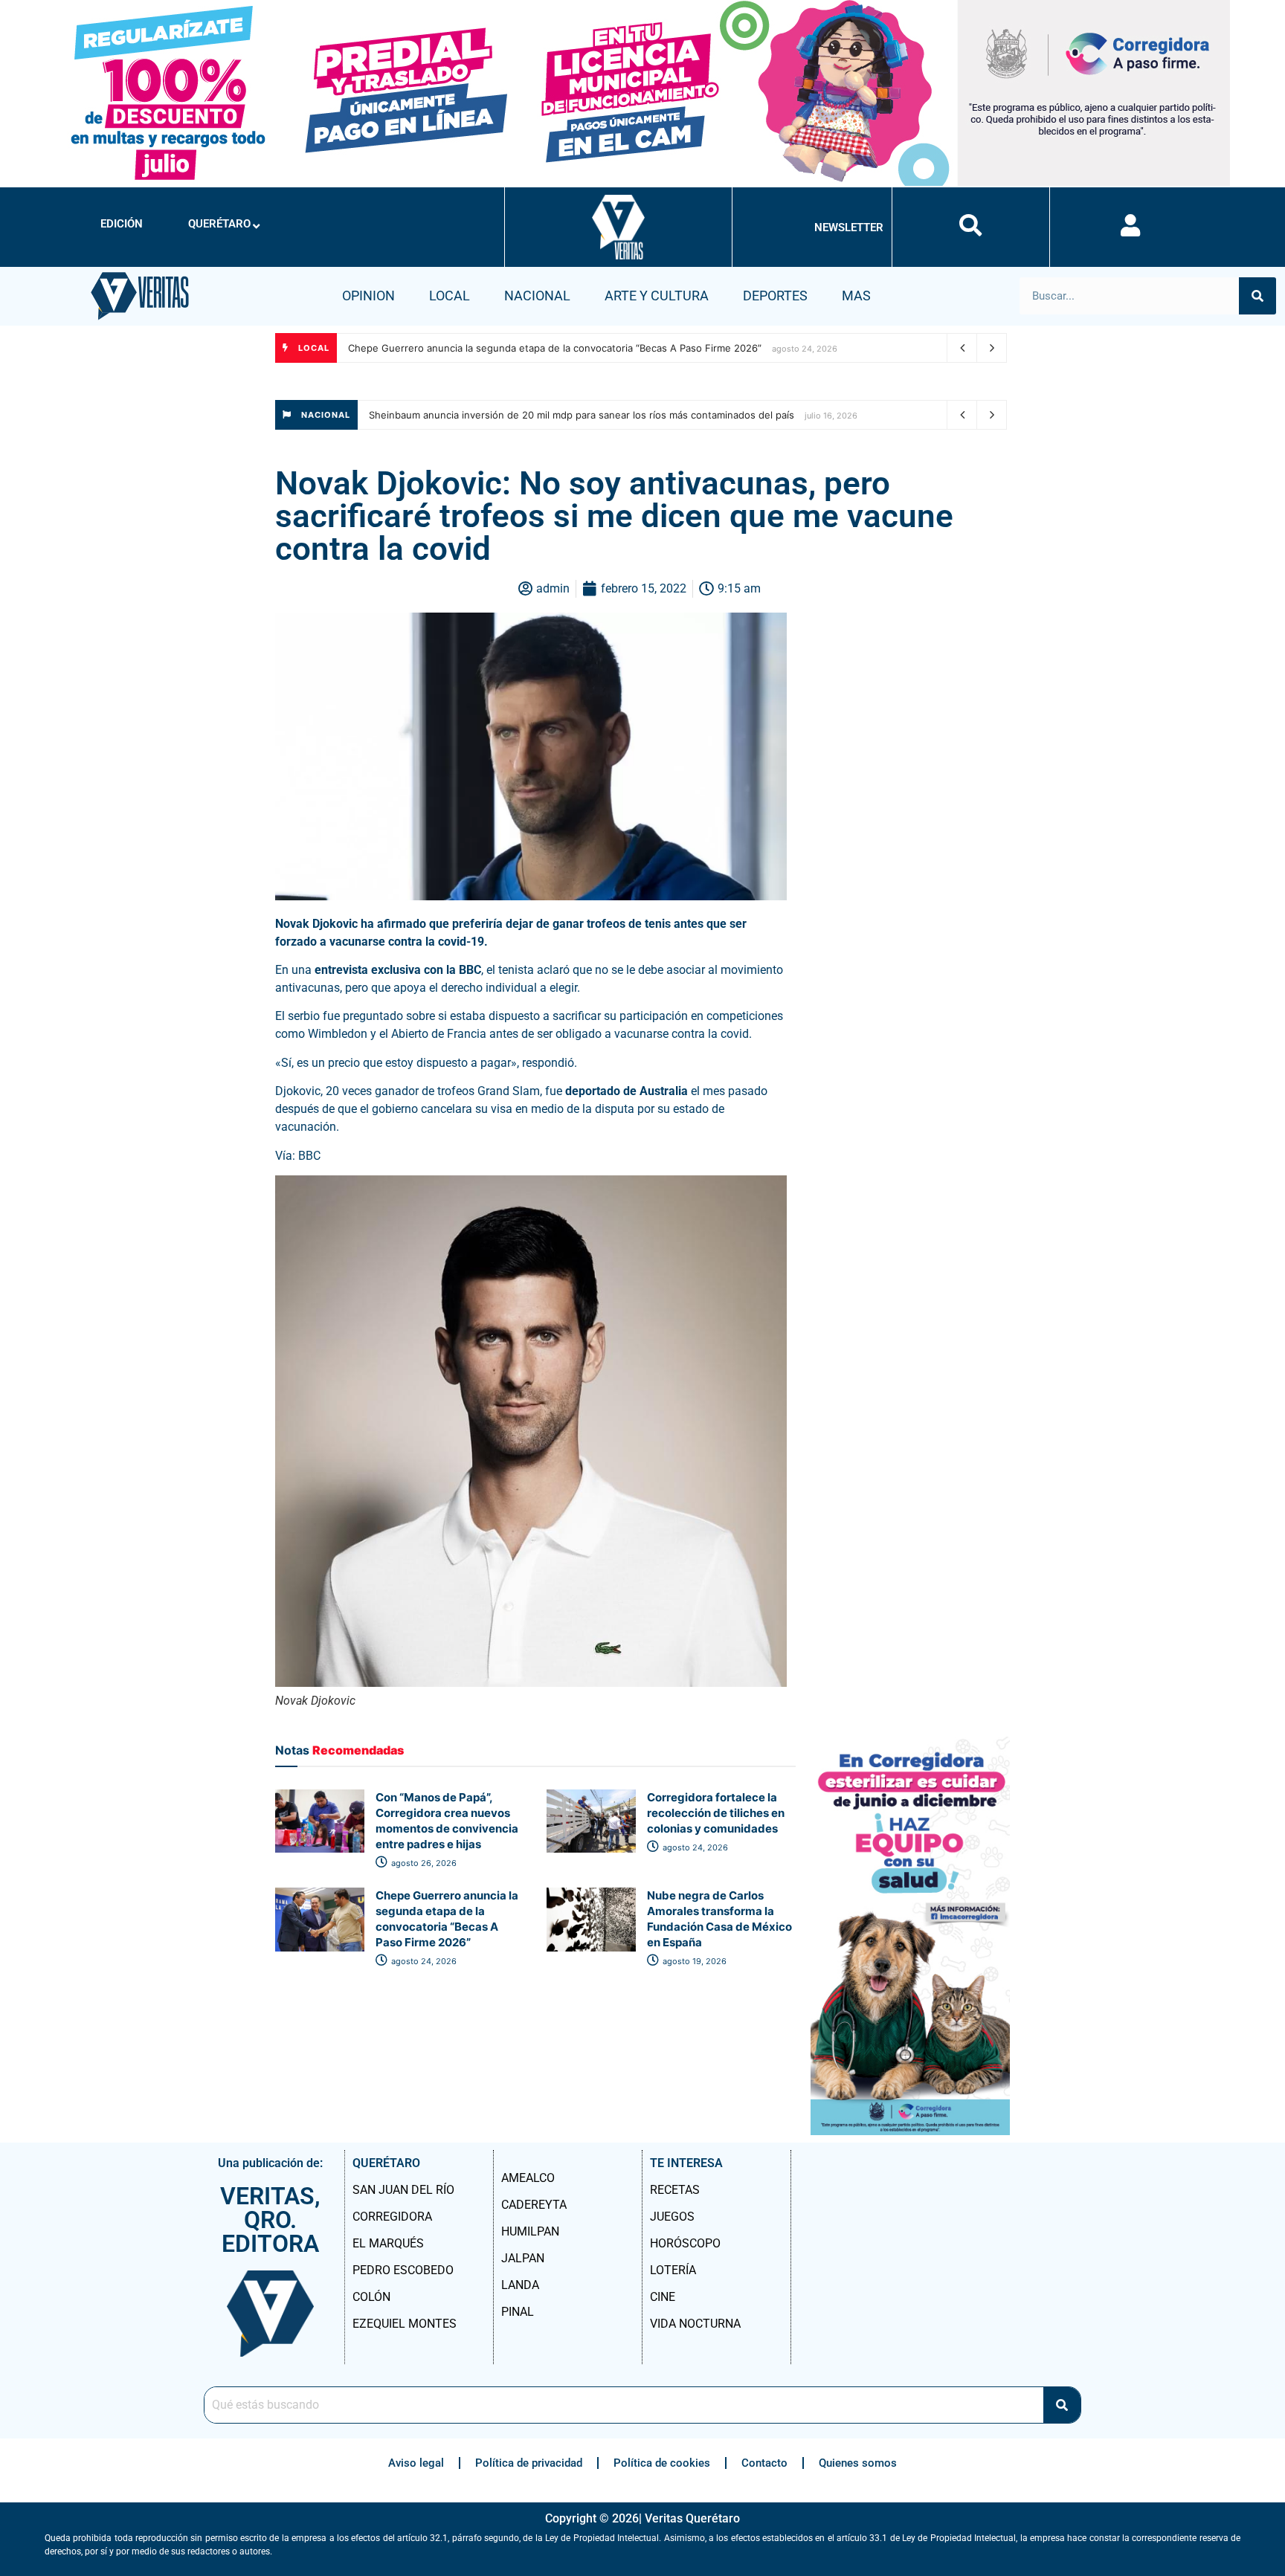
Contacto (764, 2463)
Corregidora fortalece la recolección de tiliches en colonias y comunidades (716, 1813)
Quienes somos (858, 2463)
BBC (309, 1156)
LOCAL (450, 296)
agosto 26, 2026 (423, 1863)
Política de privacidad (529, 2463)
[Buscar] (1257, 296)
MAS (856, 296)
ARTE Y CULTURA (657, 296)
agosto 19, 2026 (693, 1961)
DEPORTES (775, 296)
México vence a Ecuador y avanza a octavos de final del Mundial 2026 (531, 415)
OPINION (368, 296)
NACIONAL (537, 296)
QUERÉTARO (219, 224)
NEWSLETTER (849, 227)
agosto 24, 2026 (694, 1847)
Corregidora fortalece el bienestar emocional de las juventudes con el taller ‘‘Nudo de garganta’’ (570, 348)
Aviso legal (416, 2463)
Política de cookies (662, 2463)
